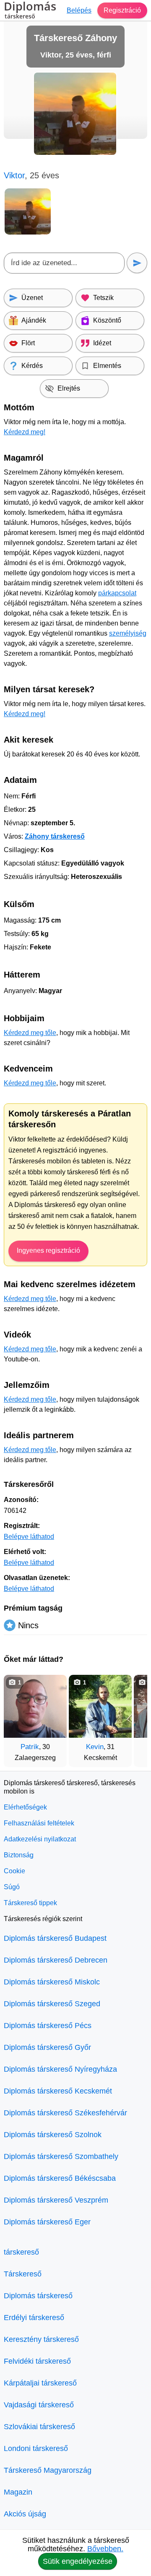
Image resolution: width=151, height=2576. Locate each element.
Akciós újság (25, 2514)
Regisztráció (122, 10)
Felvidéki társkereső (37, 2361)
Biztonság (19, 1855)
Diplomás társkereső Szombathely (61, 2156)
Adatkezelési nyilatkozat (40, 1839)
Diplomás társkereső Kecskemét (58, 2091)
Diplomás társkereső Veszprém (56, 2200)
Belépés (79, 10)
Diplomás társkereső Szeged (52, 2004)
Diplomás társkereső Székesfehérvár (65, 2113)
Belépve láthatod (29, 1537)
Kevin (95, 1747)
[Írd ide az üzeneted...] (64, 263)
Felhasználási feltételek (39, 1823)
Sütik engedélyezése (78, 2561)
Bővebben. (105, 2549)
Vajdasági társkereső (39, 2405)
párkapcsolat (117, 593)
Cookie (14, 1871)
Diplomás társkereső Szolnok (53, 2135)
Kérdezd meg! (25, 432)
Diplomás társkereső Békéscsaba (60, 2178)
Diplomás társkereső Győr (47, 2047)
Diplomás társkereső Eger (47, 2222)
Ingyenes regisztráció (48, 1250)
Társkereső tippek (30, 1903)
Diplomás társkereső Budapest (55, 1938)
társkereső (21, 2252)
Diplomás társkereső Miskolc (52, 1982)
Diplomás (30, 11)
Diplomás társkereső (38, 2296)
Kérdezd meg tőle (30, 1033)
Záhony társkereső (55, 836)
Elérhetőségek (25, 1807)
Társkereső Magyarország (48, 2470)
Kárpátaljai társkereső (40, 2383)
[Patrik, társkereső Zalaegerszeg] (35, 1706)
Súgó (12, 1887)
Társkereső (23, 2274)
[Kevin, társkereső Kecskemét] (100, 1706)
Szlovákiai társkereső (39, 2427)
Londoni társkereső (36, 2448)
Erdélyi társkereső (34, 2318)
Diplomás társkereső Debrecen (56, 1960)
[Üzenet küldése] (137, 263)
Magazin (18, 2492)
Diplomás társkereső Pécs (48, 2026)
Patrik (30, 1747)
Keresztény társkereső (41, 2339)
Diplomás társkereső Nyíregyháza (60, 2069)
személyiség (128, 633)
